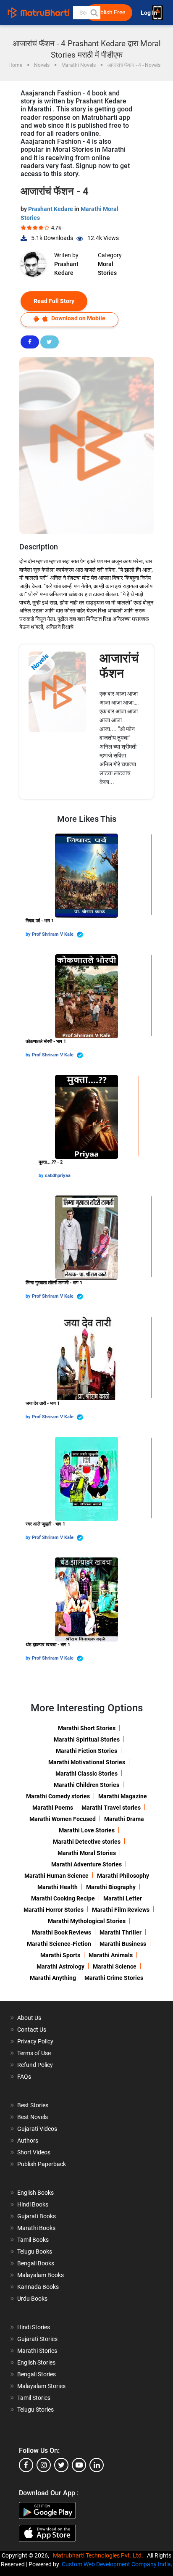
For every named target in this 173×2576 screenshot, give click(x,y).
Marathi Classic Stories (86, 1774)
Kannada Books (38, 2287)
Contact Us (32, 2030)
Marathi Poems (53, 1808)
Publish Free (109, 12)
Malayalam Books (41, 2275)
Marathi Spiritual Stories (87, 1739)
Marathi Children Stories (86, 1785)
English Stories (36, 2362)
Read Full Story (54, 301)
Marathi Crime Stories (114, 1978)
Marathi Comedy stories (58, 1796)
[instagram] (44, 2465)
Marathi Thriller (121, 1932)
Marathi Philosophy (123, 1876)
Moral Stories (107, 268)
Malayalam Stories (41, 2386)
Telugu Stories (35, 2410)
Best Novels (33, 2117)
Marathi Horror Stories (54, 1910)
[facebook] (26, 2465)
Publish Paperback (42, 2164)
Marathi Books (36, 2228)
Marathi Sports (60, 1955)
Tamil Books (33, 2240)
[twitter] (61, 2465)
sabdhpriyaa (58, 1176)
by (29, 934)
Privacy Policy (35, 2041)
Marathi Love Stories (87, 1830)
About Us (29, 2018)
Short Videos (34, 2152)
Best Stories (33, 2105)
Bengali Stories (37, 2374)
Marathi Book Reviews (62, 1932)
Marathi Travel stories (111, 1808)
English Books (35, 2193)
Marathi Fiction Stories (86, 1751)
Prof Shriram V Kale (53, 934)
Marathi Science (115, 1966)
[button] (94, 13)
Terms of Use (34, 2053)
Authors (28, 2141)
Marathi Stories (37, 2351)
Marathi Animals (111, 1955)
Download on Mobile (78, 318)
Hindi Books (33, 2204)
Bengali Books (36, 2263)
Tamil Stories (34, 2398)
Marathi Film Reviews (121, 1910)
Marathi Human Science (56, 1876)
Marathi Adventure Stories (86, 1864)
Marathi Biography (111, 1887)
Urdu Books (32, 2299)
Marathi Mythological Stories (87, 1921)
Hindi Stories (34, 2327)
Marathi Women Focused (63, 1819)
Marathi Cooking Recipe (63, 1898)
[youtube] (79, 2465)
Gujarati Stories (37, 2339)
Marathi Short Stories (87, 1728)
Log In (149, 13)
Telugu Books (35, 2251)
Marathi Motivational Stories (87, 1762)
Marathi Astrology (60, 1966)
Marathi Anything (53, 1978)
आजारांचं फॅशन (119, 666)
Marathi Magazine (123, 1796)
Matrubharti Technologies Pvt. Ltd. (99, 2555)
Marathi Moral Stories (87, 1853)
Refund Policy (35, 2065)
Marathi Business (123, 1944)
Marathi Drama (124, 1819)
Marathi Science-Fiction (59, 1944)
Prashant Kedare (51, 209)
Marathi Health (58, 1887)
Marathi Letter (123, 1898)
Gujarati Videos (37, 2129)
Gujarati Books (37, 2216)
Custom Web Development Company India (116, 2564)
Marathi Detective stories (87, 1842)
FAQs (24, 2077)
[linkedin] (97, 2465)
